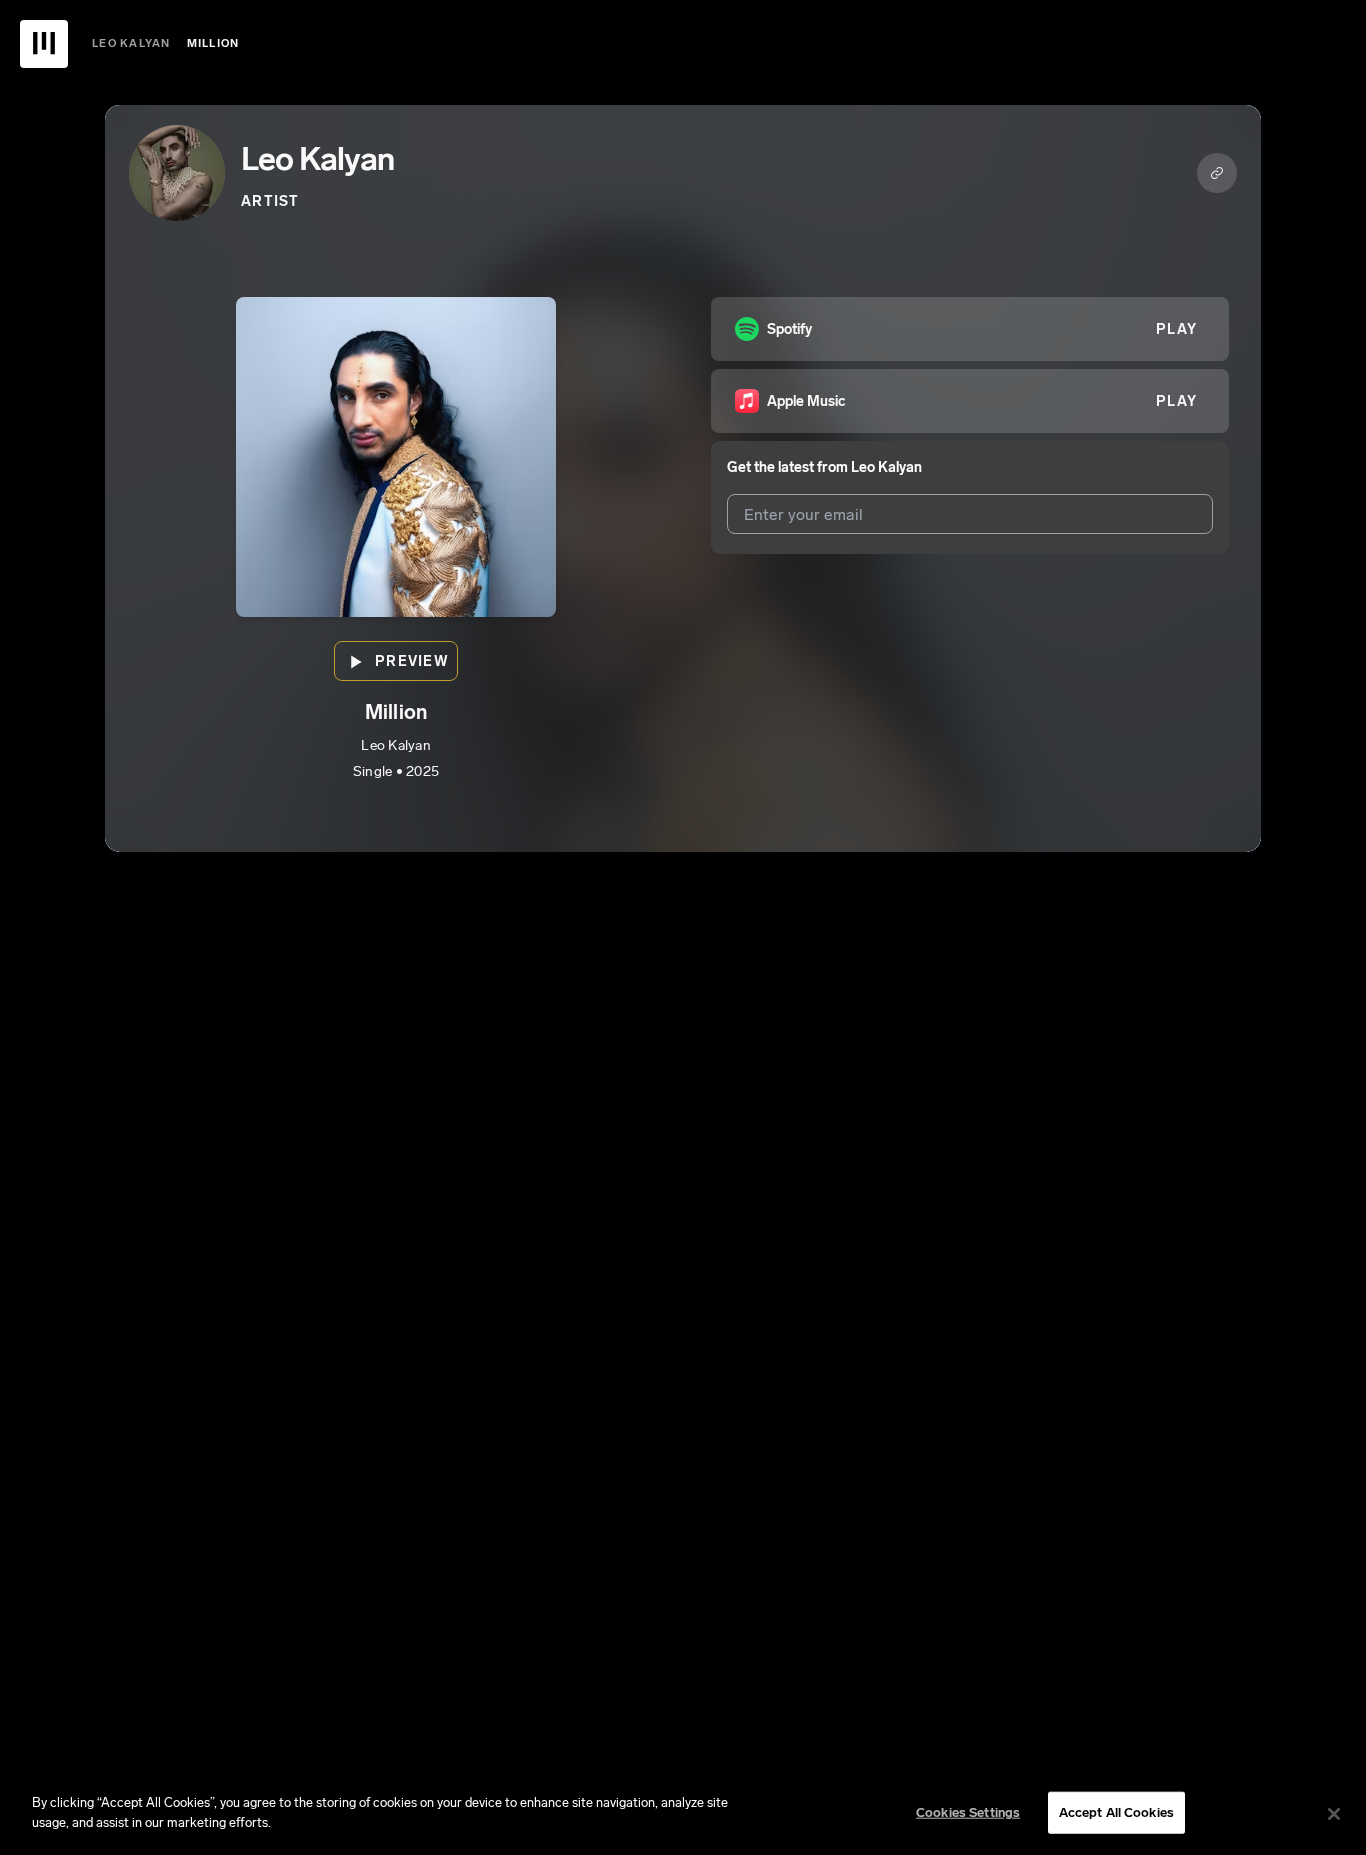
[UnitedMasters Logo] (44, 44)
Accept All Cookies (1116, 1812)
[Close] (1334, 1814)
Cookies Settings (968, 1812)
